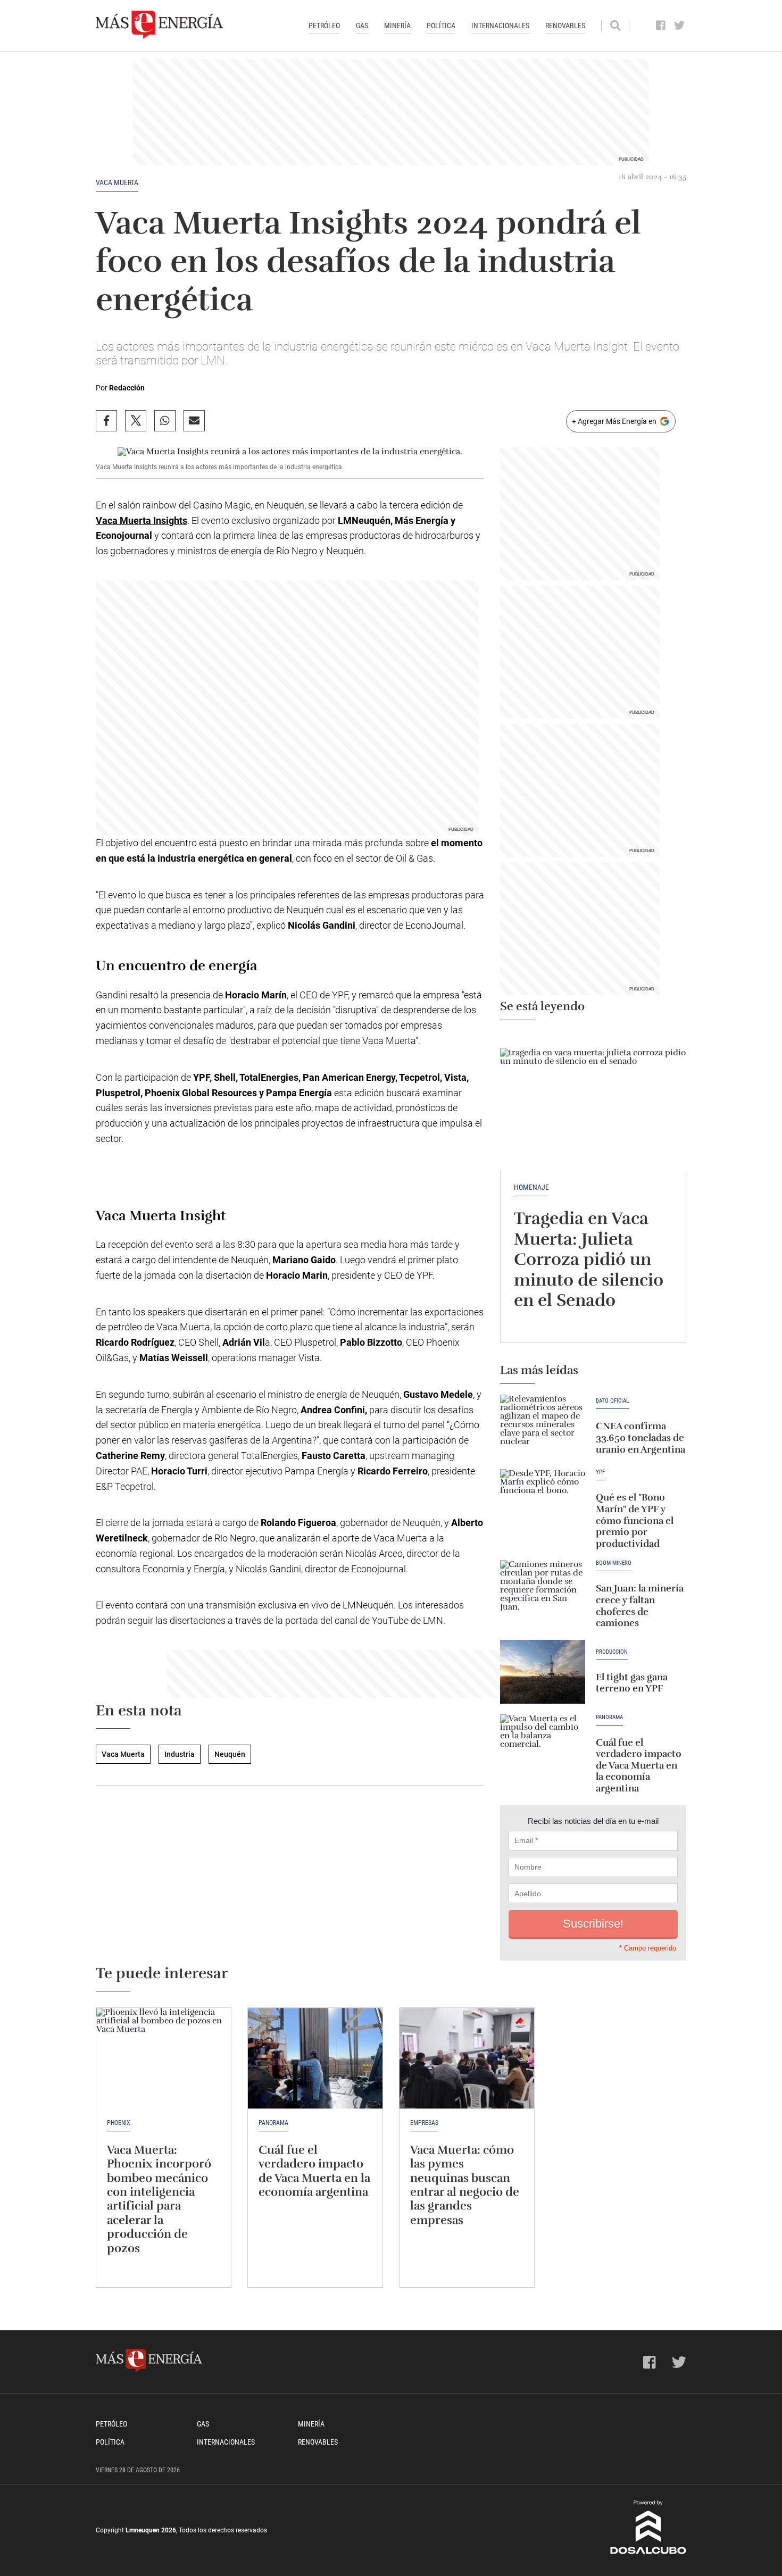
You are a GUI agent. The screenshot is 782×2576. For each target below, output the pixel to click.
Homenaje (531, 1187)
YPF (600, 1472)
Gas (362, 26)
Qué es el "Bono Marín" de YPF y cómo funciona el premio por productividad (635, 1520)
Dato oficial (612, 1401)
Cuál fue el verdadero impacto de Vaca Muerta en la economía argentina (639, 1765)
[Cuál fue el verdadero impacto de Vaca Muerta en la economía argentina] (543, 1746)
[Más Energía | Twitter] (680, 26)
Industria (180, 1754)
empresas (424, 2123)
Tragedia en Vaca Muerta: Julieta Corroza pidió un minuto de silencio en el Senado (589, 1259)
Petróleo (324, 26)
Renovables (565, 26)
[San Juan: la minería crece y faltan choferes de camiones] (543, 1592)
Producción (612, 1652)
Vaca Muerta (117, 182)
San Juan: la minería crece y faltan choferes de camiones (640, 1606)
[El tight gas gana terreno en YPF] (543, 1672)
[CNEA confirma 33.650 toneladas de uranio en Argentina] (543, 1427)
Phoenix (119, 2123)
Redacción (127, 388)
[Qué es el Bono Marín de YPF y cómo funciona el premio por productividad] (543, 1501)
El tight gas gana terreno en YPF (632, 1683)
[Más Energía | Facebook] (661, 26)
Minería (397, 26)
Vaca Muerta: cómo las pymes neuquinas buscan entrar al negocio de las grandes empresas (465, 2185)
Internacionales (500, 26)
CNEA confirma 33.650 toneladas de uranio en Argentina (640, 1437)
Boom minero (614, 1563)
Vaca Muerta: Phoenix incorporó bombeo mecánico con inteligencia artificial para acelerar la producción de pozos (159, 2199)
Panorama (609, 1718)
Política (441, 26)
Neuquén (230, 1754)
